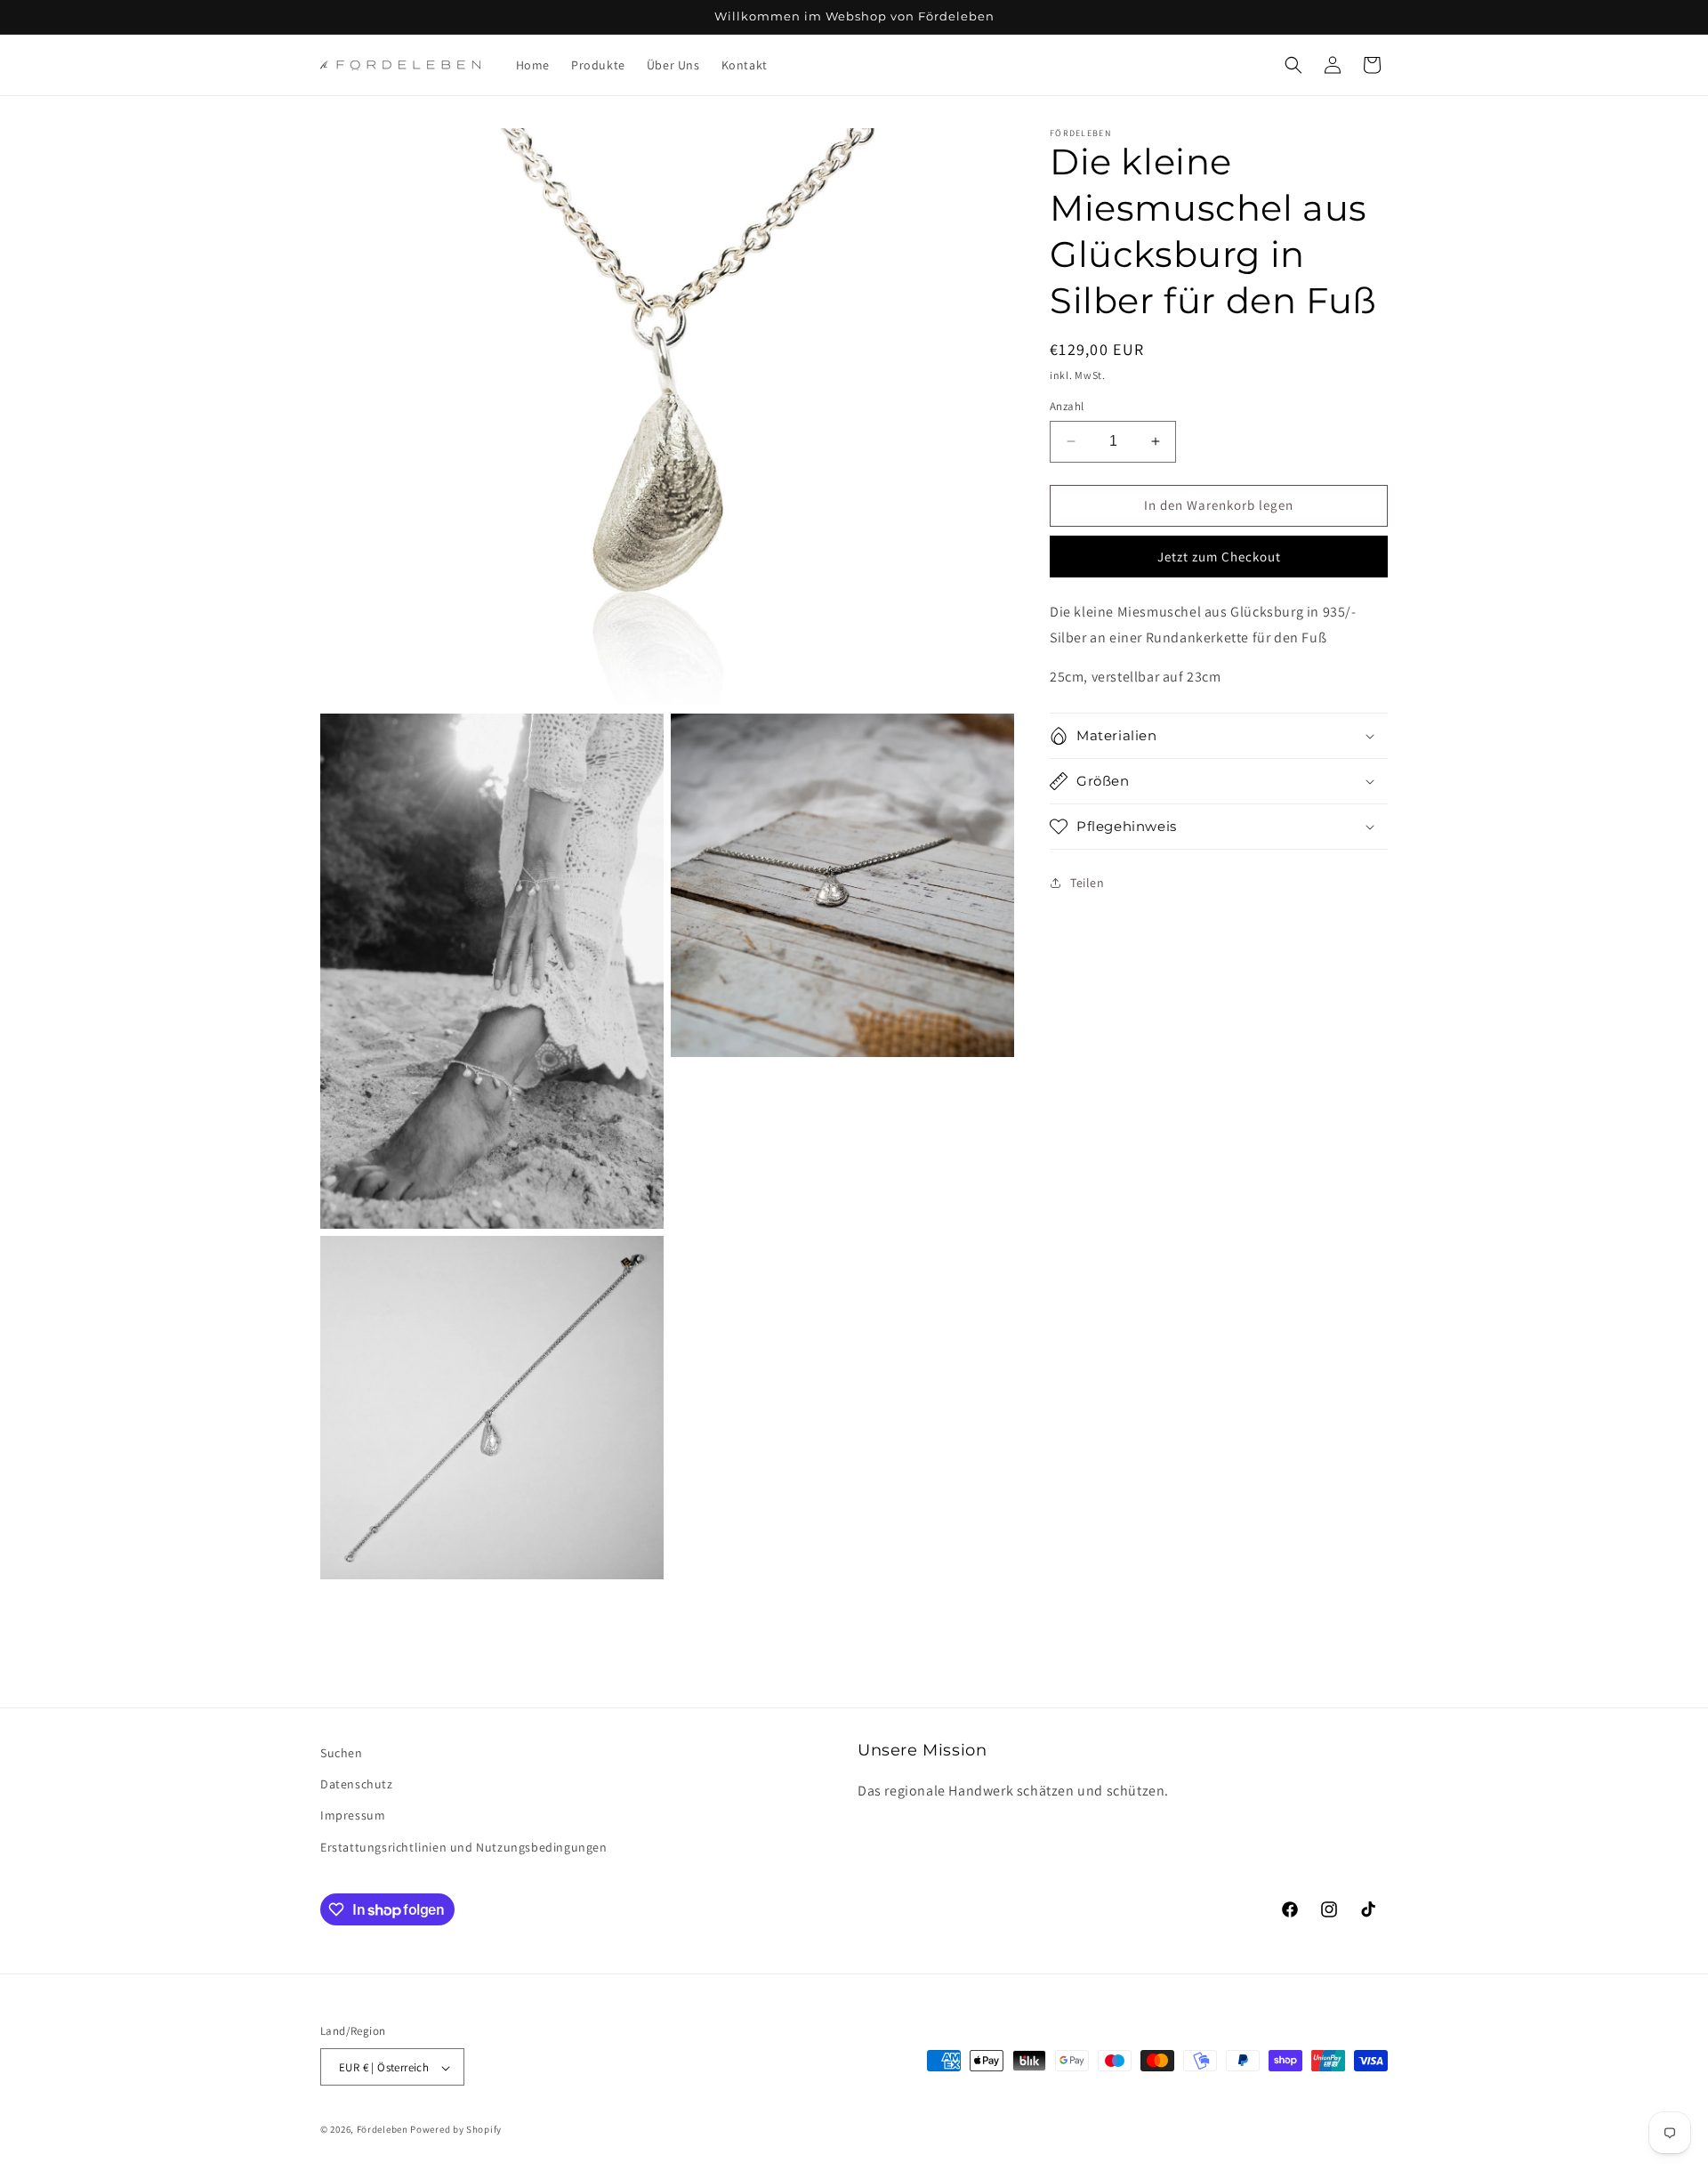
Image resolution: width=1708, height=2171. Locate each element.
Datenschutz (357, 1785)
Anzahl (1067, 406)
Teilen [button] (1088, 883)
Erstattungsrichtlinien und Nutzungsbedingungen (464, 1847)
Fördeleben (383, 2130)
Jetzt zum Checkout (1219, 557)
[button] (1293, 65)
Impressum (353, 1816)
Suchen (342, 1753)
